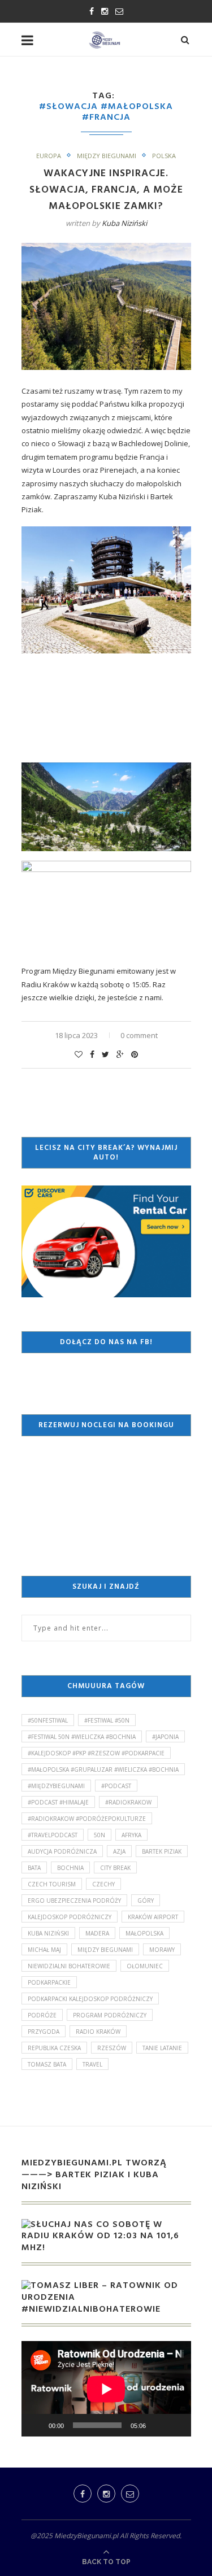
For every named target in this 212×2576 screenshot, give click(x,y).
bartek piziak (162, 1851)
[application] (106, 2389)
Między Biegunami (107, 156)
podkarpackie (49, 1982)
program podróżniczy (110, 2015)
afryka (131, 1835)
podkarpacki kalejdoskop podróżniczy (90, 1999)
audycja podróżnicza (62, 1851)
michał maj (44, 1950)
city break (115, 1868)
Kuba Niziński (124, 223)
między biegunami (105, 1950)
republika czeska (54, 2048)
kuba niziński (48, 1933)
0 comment (139, 1035)
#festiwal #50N (107, 1720)
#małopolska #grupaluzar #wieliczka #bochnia (103, 1769)
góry (146, 1901)
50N (99, 1835)
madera (97, 1933)
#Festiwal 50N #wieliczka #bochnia (82, 1737)
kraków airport (153, 1917)
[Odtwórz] (36, 2425)
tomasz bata (47, 2064)
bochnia (70, 1868)
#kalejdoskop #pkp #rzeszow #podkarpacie (96, 1753)
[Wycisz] (158, 2425)
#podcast (116, 1786)
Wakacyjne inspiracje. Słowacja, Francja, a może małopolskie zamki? (106, 190)
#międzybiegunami (56, 1786)
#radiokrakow (128, 1802)
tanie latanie (162, 2048)
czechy (103, 1884)
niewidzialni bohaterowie (69, 1966)
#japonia (165, 1737)
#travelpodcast (53, 1835)
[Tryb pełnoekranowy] (176, 2425)
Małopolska (144, 1933)
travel (92, 2064)
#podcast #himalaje (58, 1802)
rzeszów (112, 2048)
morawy (162, 1950)
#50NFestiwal (48, 1720)
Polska (164, 156)
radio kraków (98, 2032)
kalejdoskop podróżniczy (70, 1917)
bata (34, 1868)
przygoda (44, 2032)
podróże (42, 2015)
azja (119, 1851)
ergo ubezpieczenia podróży (74, 1901)
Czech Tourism (52, 1884)
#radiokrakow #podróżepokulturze (87, 1819)
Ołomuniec (145, 1966)
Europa (49, 156)
